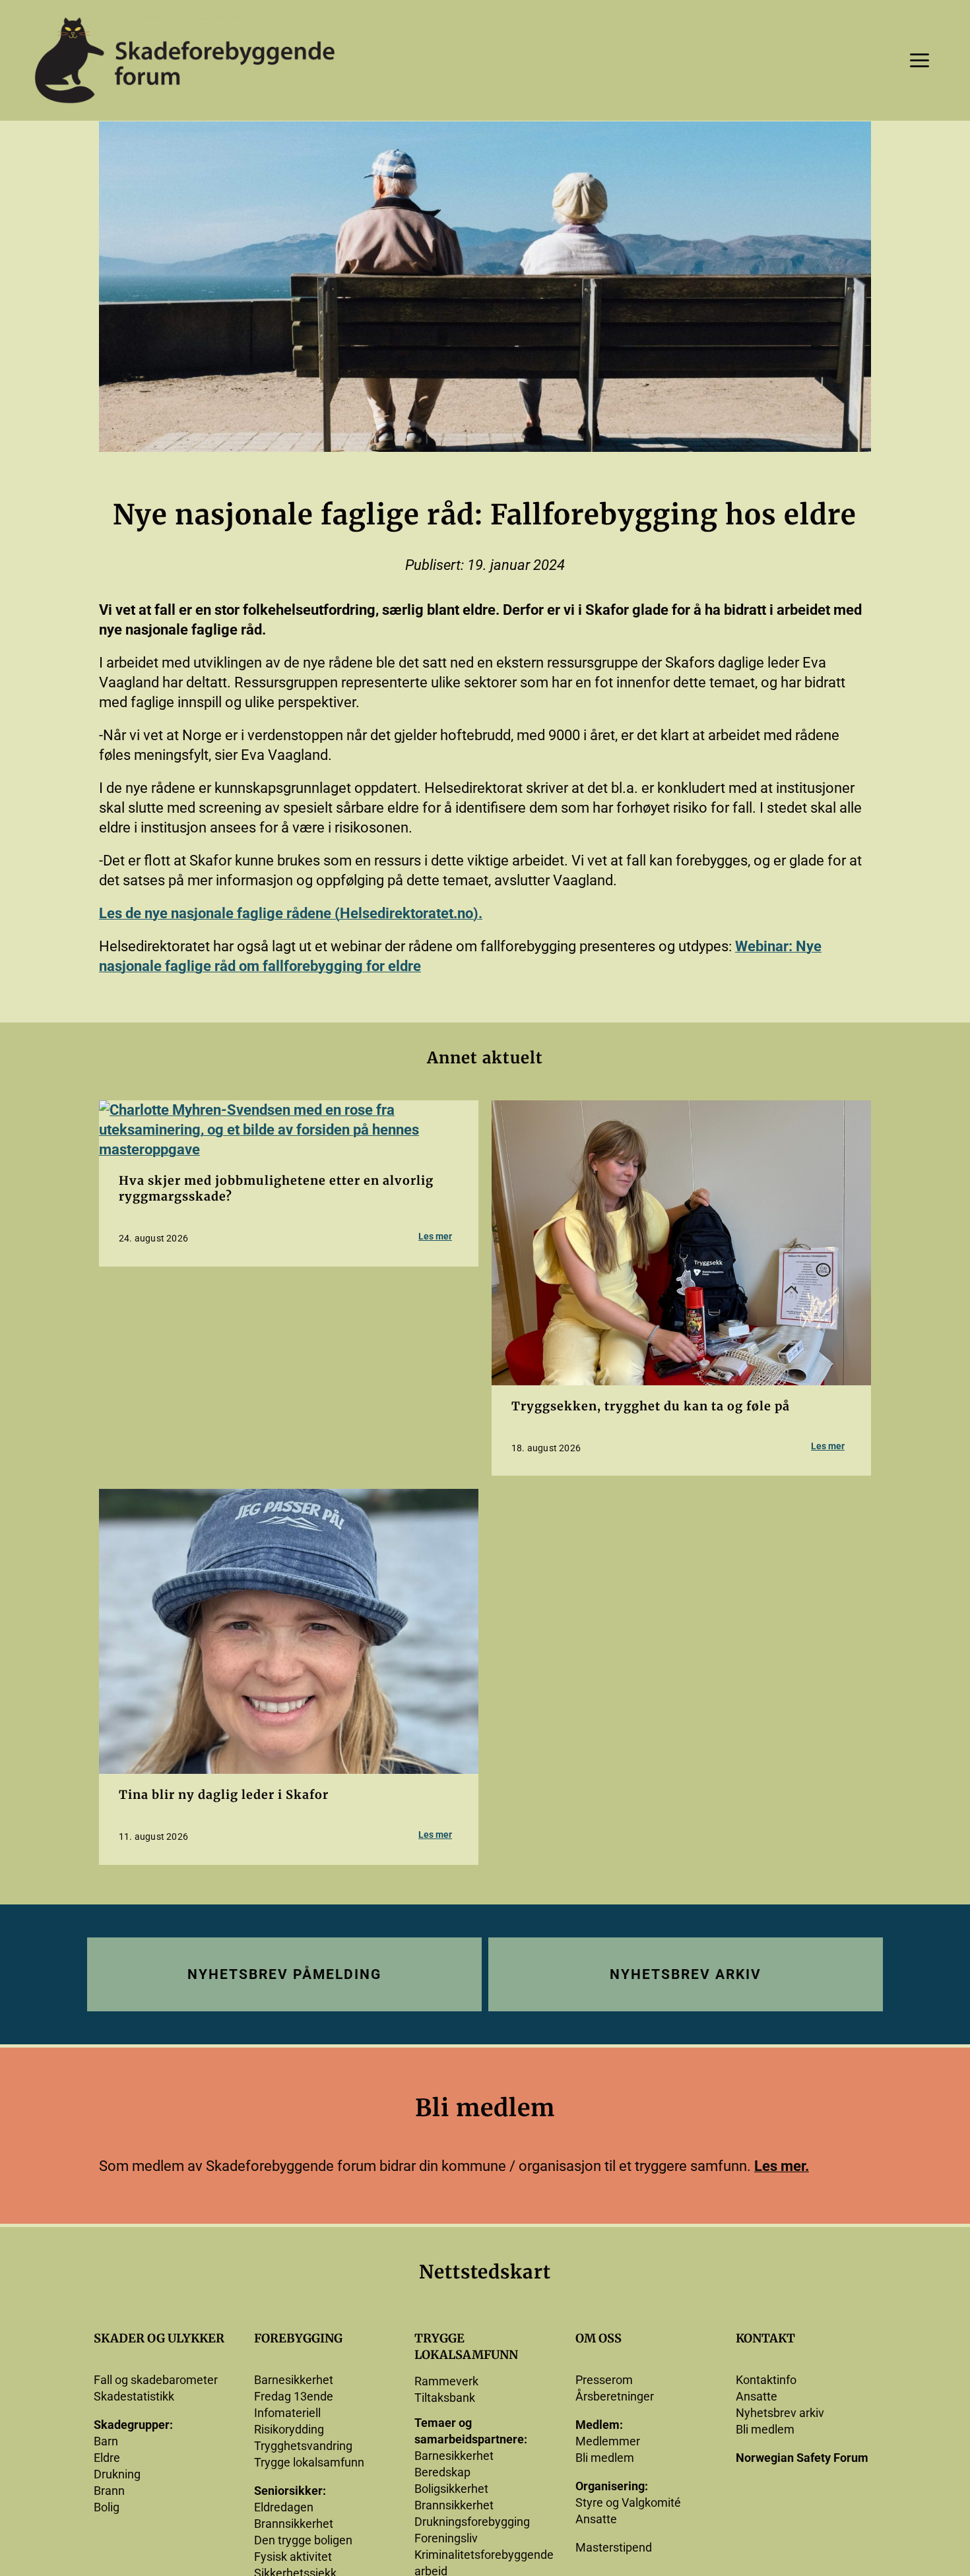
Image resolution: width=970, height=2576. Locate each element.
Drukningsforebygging (472, 2522)
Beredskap (442, 2472)
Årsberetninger (615, 2396)
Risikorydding (289, 2429)
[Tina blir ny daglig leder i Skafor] (289, 1498)
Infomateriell (287, 2413)
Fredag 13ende (294, 2396)
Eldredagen (284, 2507)
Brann (109, 2491)
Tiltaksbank (445, 2398)
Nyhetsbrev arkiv (780, 2413)
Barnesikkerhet (294, 2380)
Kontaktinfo (766, 2380)
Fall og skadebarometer (156, 2380)
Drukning (117, 2474)
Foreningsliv (446, 2538)
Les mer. (782, 2166)
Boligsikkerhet (451, 2489)
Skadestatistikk (134, 2396)
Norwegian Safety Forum (802, 2458)
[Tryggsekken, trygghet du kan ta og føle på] (681, 1110)
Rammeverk (446, 2381)
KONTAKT (765, 2338)
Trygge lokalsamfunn (309, 2462)
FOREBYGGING (298, 2338)
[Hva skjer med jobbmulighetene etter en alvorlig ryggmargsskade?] (289, 1110)
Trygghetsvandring (303, 2446)
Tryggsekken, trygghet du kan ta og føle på (651, 1406)
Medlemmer (608, 2441)
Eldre (107, 2458)
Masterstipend (614, 2547)
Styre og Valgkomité (628, 2502)
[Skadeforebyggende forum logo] (185, 20)
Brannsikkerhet (294, 2524)
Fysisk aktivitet (293, 2557)
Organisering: (612, 2486)
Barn (106, 2441)
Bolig (107, 2507)
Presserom (604, 2380)
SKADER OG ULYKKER (159, 2338)
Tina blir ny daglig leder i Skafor (224, 1795)
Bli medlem (605, 2458)
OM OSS (598, 2338)
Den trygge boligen (303, 2540)
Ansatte (596, 2519)
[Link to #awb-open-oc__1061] (920, 60)
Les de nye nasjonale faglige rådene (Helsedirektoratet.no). (291, 913)
